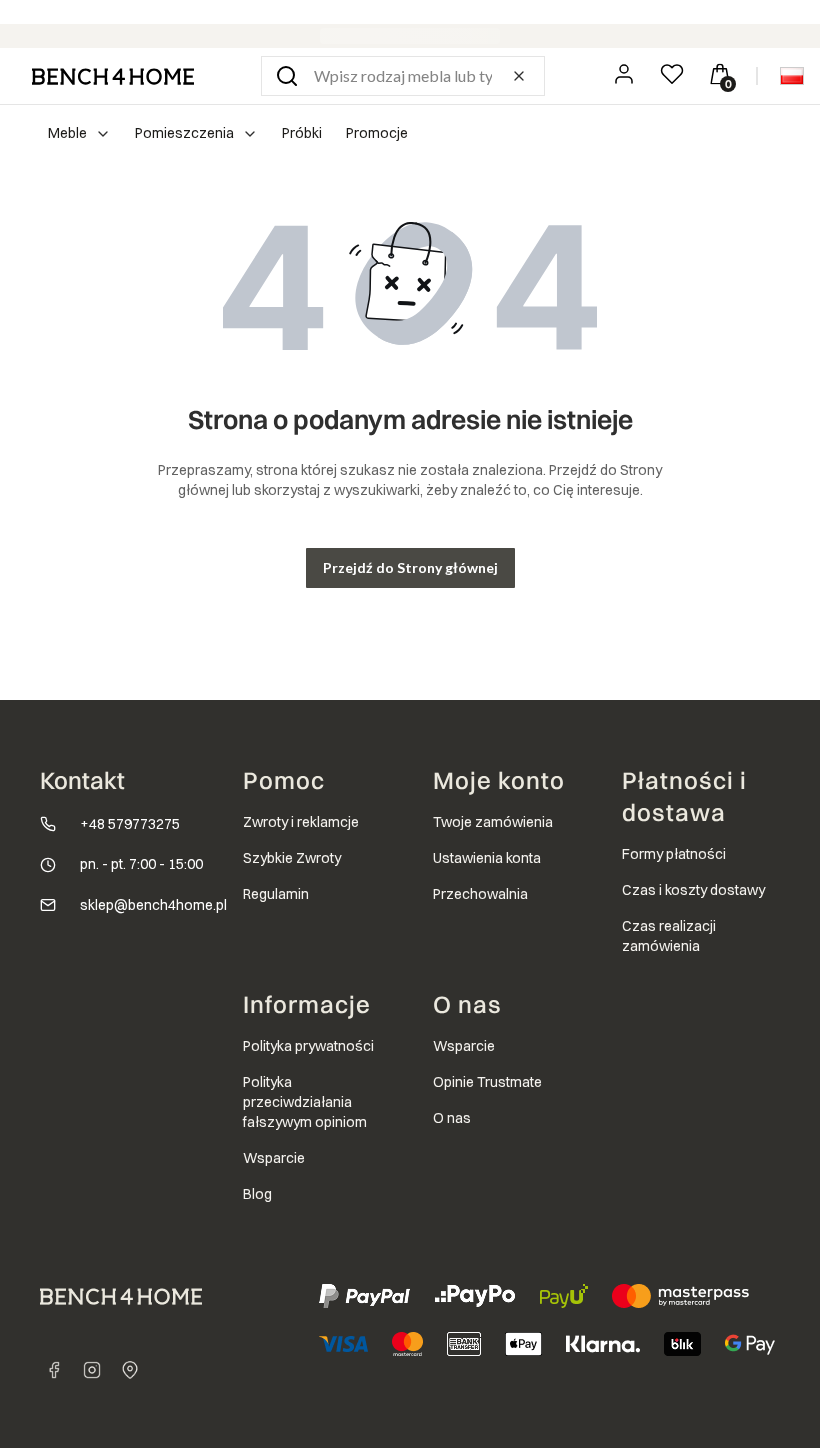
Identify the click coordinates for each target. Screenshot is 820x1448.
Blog (257, 1194)
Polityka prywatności (308, 1046)
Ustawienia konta (487, 858)
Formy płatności (674, 854)
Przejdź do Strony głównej (410, 567)
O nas (452, 1118)
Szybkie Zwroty (292, 858)
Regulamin (276, 894)
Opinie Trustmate (487, 1082)
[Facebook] (54, 1370)
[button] (287, 76)
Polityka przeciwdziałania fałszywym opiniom (305, 1102)
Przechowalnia (480, 894)
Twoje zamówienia (493, 822)
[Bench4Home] (130, 1370)
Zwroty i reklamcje (301, 822)
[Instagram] (92, 1370)
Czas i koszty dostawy (693, 890)
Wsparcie (274, 1158)
